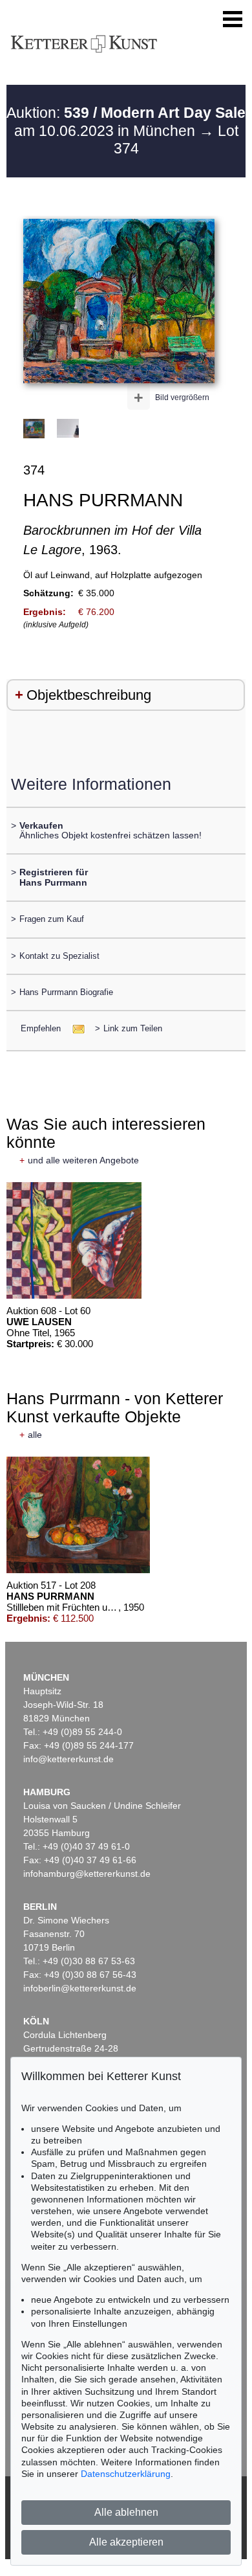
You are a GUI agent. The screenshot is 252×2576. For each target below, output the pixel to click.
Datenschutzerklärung (126, 2474)
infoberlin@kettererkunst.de (80, 1988)
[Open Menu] (233, 19)
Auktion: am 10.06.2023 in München (126, 122)
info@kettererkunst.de (68, 1759)
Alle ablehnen (126, 2512)
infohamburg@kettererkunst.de (87, 1874)
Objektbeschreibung (89, 695)
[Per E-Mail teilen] (75, 1028)
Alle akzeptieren (126, 2542)
